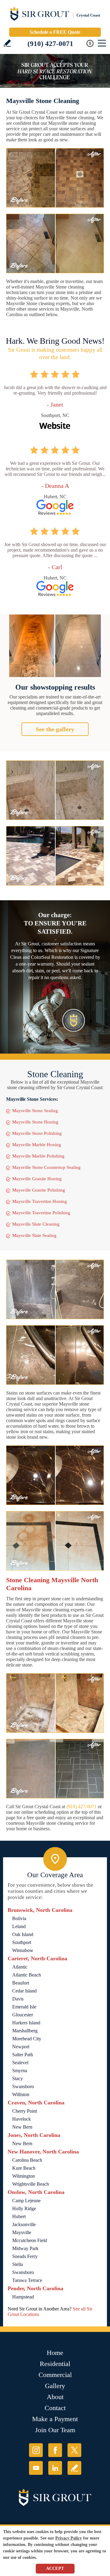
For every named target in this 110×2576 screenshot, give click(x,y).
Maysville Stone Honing (35, 1122)
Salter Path (23, 2055)
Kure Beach (24, 2168)
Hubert (19, 2216)
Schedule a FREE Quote (55, 32)
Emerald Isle (24, 2007)
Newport (21, 2047)
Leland (19, 1926)
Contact (55, 2408)
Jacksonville (24, 2224)
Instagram (36, 2450)
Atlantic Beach (27, 1975)
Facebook (55, 2450)
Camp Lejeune (26, 2201)
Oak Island (23, 1934)
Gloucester (23, 2015)
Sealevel (20, 2063)
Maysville (22, 2232)
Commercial (55, 2375)
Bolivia (19, 1918)
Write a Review (7, 43)
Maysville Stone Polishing (37, 1133)
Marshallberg (25, 2031)
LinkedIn (55, 2468)
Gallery (55, 2386)
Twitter (74, 2450)
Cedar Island (24, 1991)
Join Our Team (55, 2430)
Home (55, 2353)
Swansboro (23, 2086)
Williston (21, 2094)
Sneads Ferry (25, 2256)
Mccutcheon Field (30, 2240)
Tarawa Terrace (27, 2280)
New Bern (22, 2127)
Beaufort (21, 1983)
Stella (18, 2264)
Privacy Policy (69, 2538)
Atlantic (20, 1967)
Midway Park (25, 2248)
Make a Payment (55, 2419)
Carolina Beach (27, 2160)
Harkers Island (26, 2023)
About (55, 2397)
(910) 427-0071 (50, 44)
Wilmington (24, 2176)
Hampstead (23, 2297)
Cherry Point (25, 2111)
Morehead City (27, 2039)
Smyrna (20, 2071)
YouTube (36, 2468)
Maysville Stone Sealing (35, 1111)
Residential (55, 2364)
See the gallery (55, 729)
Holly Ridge (24, 2209)
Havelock (22, 2119)
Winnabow (23, 1950)
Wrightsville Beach (31, 2184)
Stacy (18, 2078)
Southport (22, 1942)
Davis (18, 1999)
